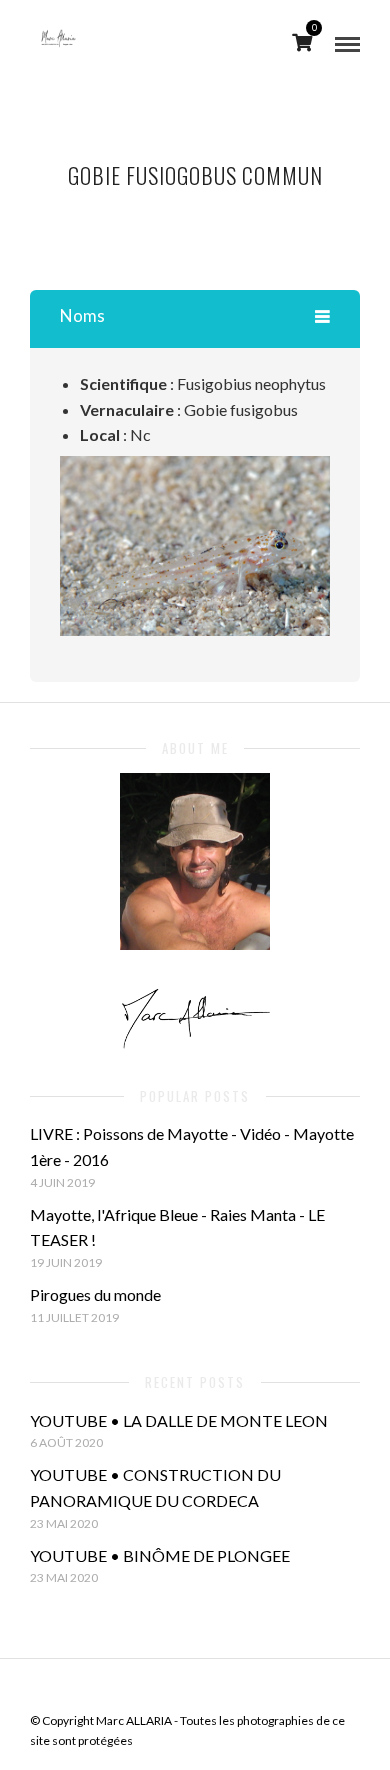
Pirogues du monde (95, 1294)
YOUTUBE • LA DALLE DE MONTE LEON (179, 1420)
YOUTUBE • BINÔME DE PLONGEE (160, 1555)
